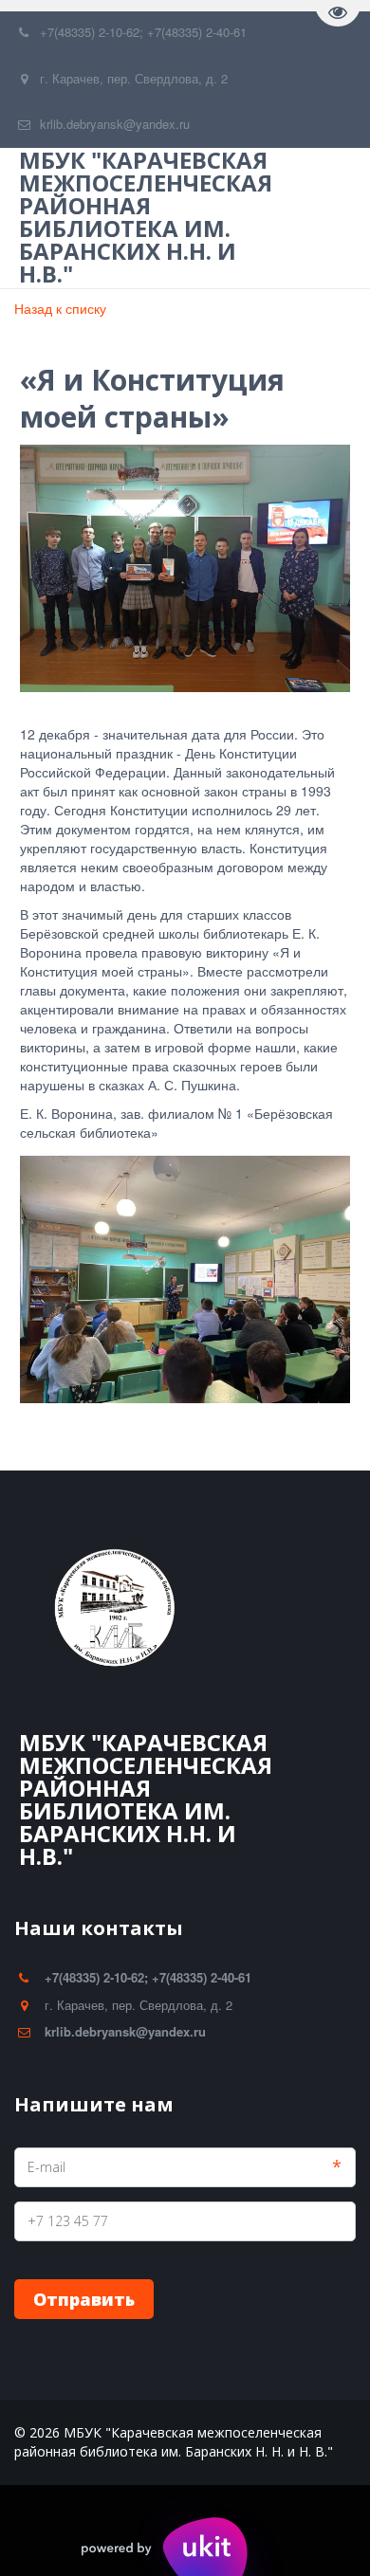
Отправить (84, 2299)
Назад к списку (60, 308)
